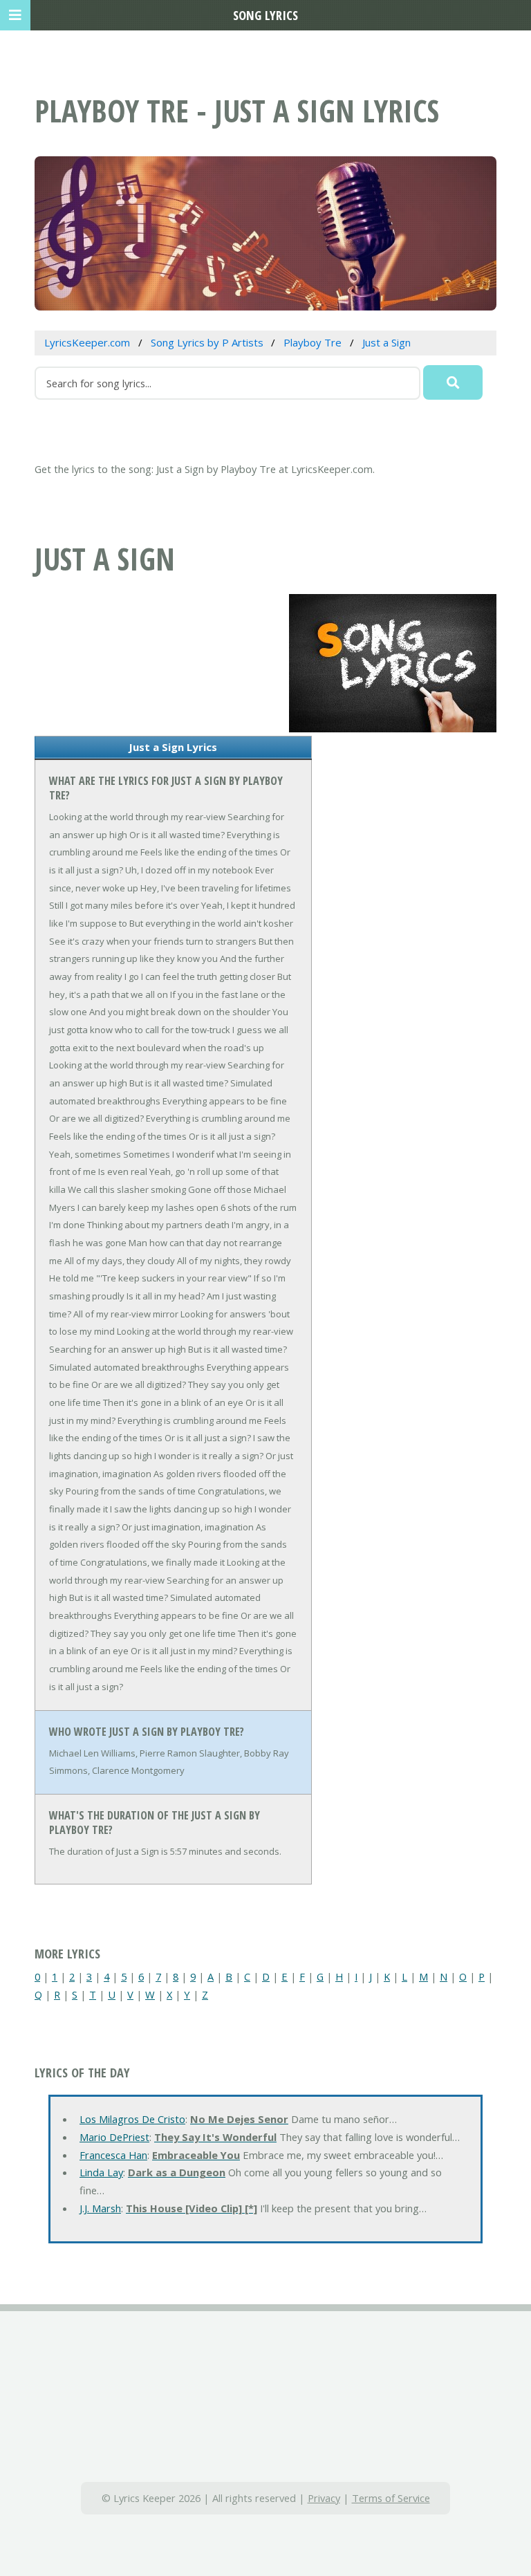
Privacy (324, 2498)
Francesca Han (113, 2155)
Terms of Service (391, 2498)
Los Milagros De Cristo (132, 2119)
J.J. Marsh (100, 2208)
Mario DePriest (114, 2137)
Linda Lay (101, 2172)
